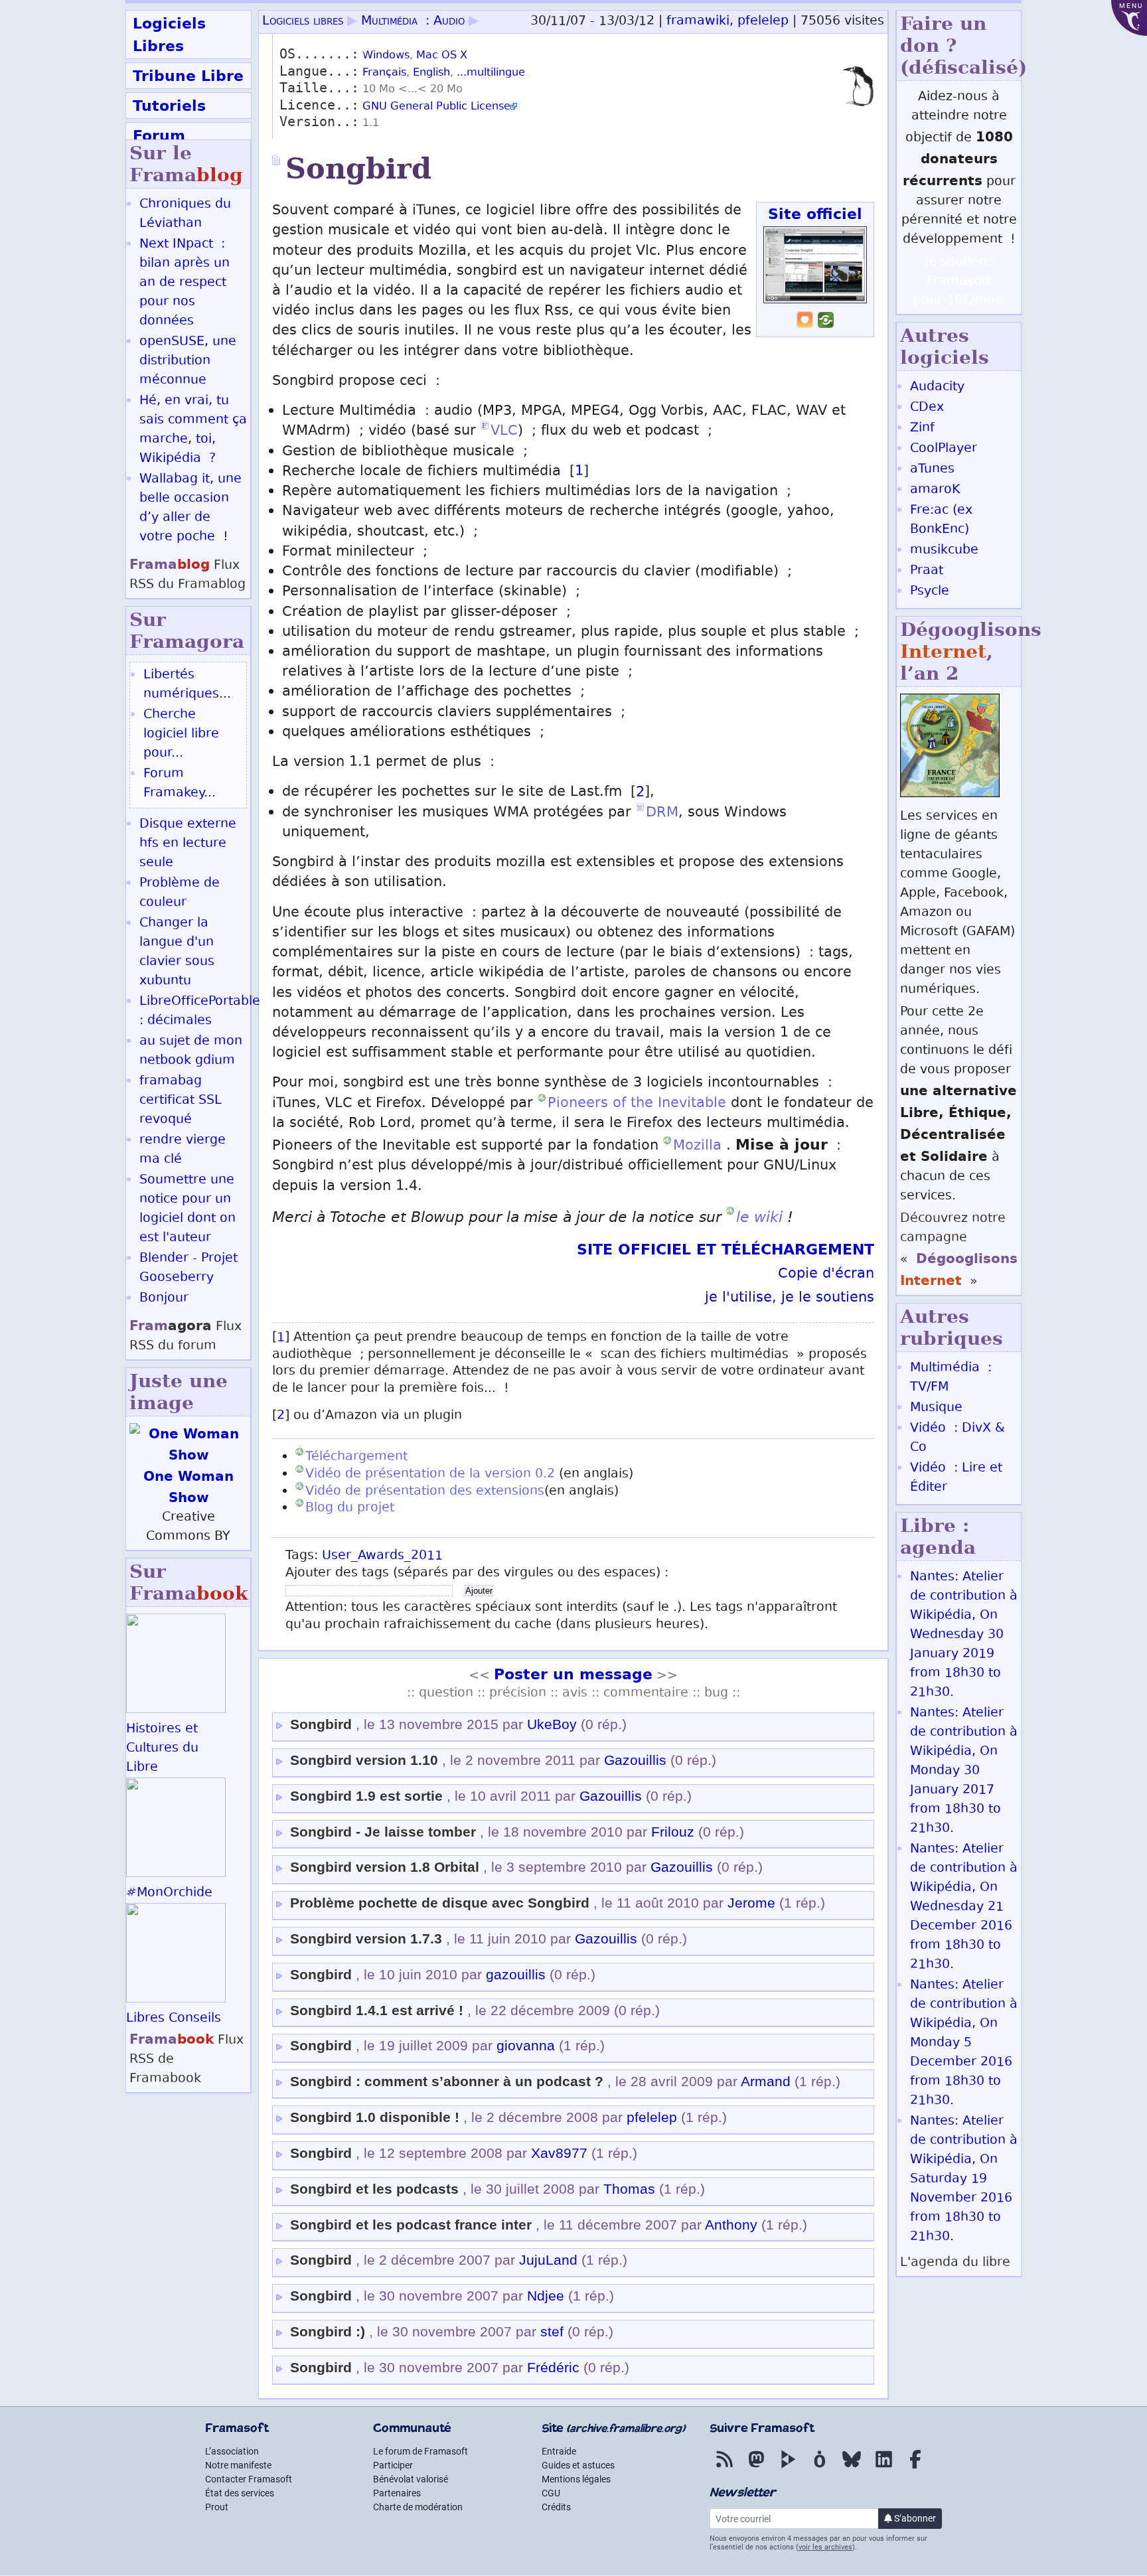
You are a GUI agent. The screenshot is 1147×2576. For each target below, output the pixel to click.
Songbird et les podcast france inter (411, 2225)
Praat (927, 571)
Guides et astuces (578, 2465)
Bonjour (164, 1299)
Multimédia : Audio (413, 22)
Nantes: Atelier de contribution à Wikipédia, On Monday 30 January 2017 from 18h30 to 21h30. (964, 1771)
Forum (159, 135)
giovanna (526, 2046)
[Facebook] (915, 2468)
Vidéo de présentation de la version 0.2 (432, 1475)
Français (384, 73)
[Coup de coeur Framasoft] (805, 325)
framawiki (698, 22)
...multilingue (491, 73)
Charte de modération (418, 2507)
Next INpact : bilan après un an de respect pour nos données (185, 283)
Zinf (922, 428)
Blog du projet (350, 1508)
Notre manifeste (238, 2465)
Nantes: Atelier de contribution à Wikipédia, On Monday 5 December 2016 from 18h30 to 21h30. (964, 2043)
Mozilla (700, 1147)
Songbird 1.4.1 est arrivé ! (377, 2010)
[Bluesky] (852, 2468)
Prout (217, 2507)
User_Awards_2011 (382, 1556)
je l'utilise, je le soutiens (790, 1299)
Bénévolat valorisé (411, 2479)
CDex (927, 408)
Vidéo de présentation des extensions (425, 1492)
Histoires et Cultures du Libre (162, 1749)
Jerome (751, 1903)
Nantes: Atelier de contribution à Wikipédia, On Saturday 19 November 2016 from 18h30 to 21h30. (964, 2179)
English (431, 73)
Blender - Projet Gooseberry (189, 1268)
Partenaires (397, 2493)
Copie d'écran (826, 1275)
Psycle (930, 592)
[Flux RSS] (724, 2468)
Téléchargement (356, 1457)
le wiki (759, 1217)
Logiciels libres (303, 22)
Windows (386, 56)
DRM (662, 813)
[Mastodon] (756, 2468)
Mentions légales (576, 2479)
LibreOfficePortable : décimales (200, 1012)
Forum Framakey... (180, 784)
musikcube (944, 551)
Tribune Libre (188, 76)
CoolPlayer (944, 449)
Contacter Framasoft (249, 2479)
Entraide (559, 2451)
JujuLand (548, 2260)
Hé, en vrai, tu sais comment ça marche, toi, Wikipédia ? (193, 430)
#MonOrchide (169, 1893)
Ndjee (546, 2296)
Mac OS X (442, 56)
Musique (936, 1408)
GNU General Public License (436, 107)
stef (552, 2332)
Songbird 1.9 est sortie (366, 1796)
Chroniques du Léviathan (185, 214)
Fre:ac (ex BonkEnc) (941, 520)
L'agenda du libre (955, 2263)
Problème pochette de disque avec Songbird (440, 1903)
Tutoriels (169, 106)
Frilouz (673, 1832)
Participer (393, 2465)
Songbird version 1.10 (364, 1760)
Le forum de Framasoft (421, 2451)
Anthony (731, 2225)
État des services (240, 2493)
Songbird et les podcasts (374, 2189)
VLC (504, 432)
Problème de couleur (180, 893)
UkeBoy (552, 1724)
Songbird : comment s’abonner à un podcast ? (447, 2082)
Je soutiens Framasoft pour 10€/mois (959, 282)
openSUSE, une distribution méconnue (188, 361)
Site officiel (815, 214)
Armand (766, 2082)
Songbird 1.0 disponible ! (375, 2117)
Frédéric (553, 2368)
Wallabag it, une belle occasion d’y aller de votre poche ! (191, 508)
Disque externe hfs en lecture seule (188, 844)
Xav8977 (559, 2153)
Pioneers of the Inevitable (637, 1104)
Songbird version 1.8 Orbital (385, 1867)
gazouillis (516, 1975)
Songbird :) (330, 2332)
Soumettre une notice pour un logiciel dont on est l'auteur (188, 1209)
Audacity (937, 387)
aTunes (932, 470)
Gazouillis (635, 1760)
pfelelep (763, 22)
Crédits (556, 2507)
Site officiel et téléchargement (726, 1249)
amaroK (935, 490)
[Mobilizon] (820, 2468)
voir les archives (825, 2547)
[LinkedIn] (883, 2468)
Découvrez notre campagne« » (959, 1250)
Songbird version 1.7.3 (366, 1939)
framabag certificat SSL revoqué (181, 1101)
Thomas (629, 2189)
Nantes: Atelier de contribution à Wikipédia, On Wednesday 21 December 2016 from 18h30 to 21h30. (964, 1907)
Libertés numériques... (187, 685)
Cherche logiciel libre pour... (181, 734)
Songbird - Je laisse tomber (383, 1832)
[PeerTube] (788, 2468)
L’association (232, 2451)
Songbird (321, 1724)
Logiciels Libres (169, 35)
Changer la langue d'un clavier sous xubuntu (177, 952)
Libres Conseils (174, 2019)
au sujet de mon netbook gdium (191, 1051)
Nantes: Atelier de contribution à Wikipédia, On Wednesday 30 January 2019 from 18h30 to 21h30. (964, 1635)
